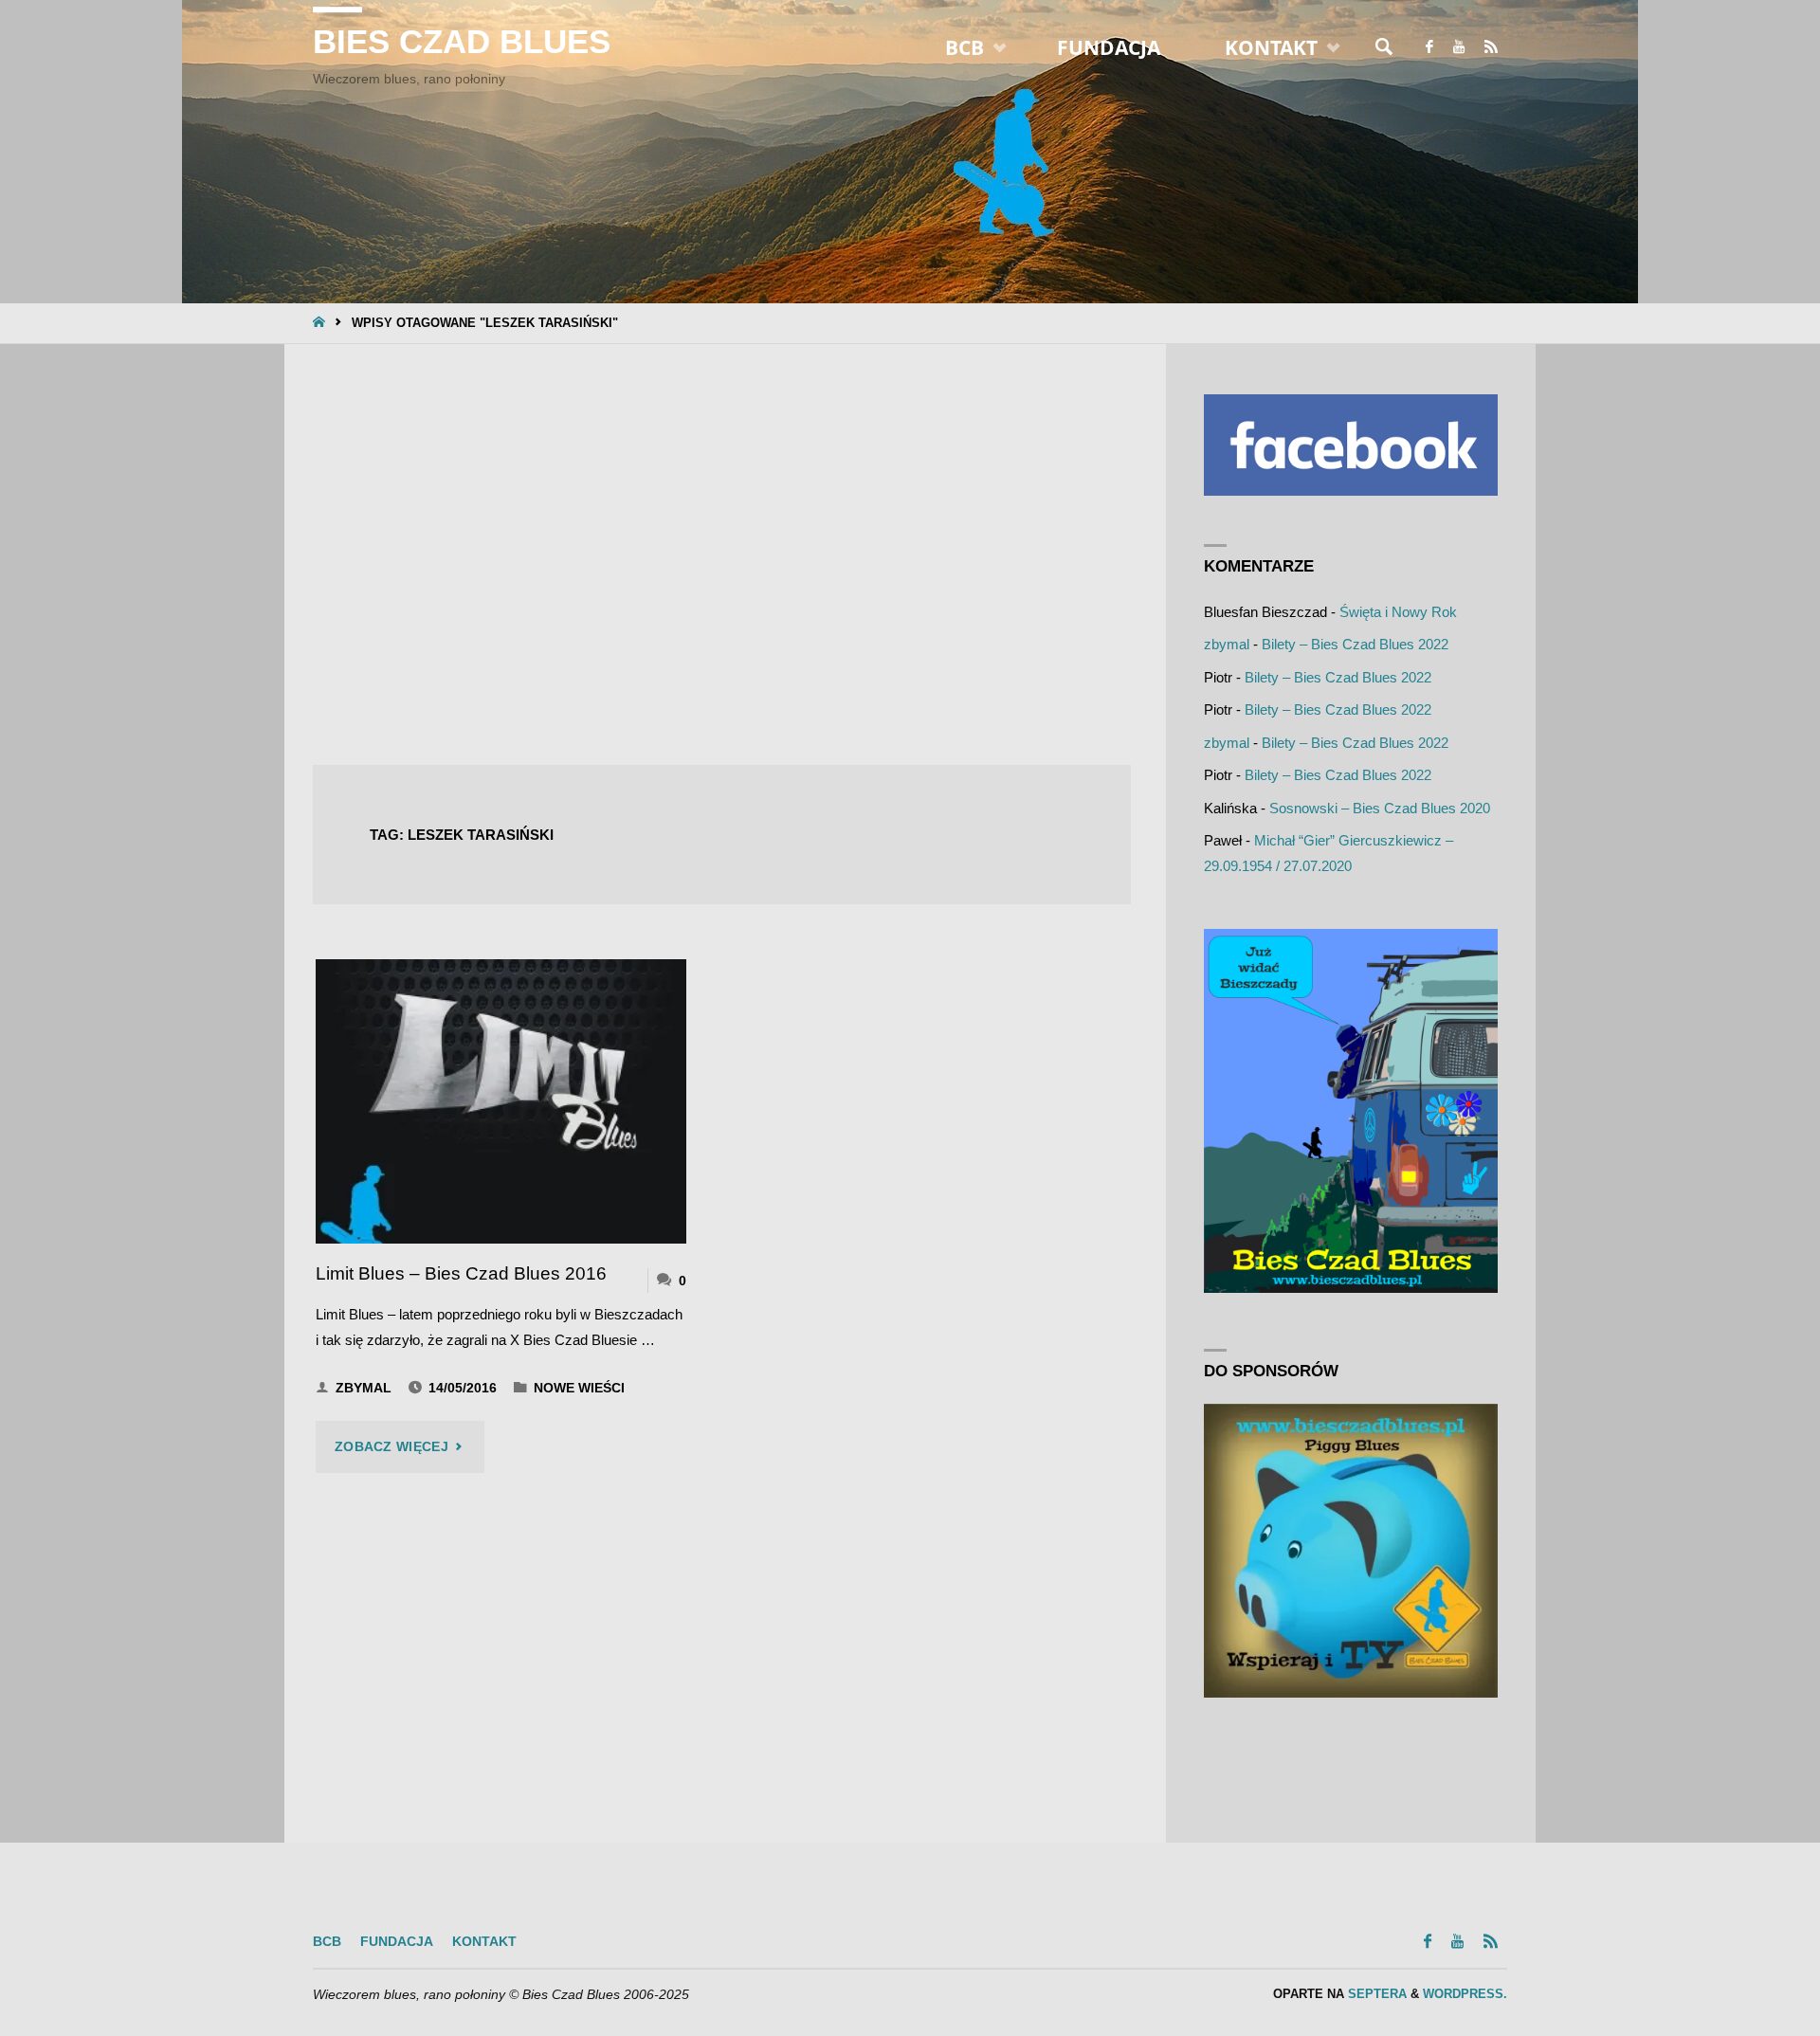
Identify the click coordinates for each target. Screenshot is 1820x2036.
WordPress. (1465, 1994)
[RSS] (1491, 47)
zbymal (1227, 644)
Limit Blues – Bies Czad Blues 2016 (461, 1273)
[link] (1384, 47)
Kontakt (484, 1942)
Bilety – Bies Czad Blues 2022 (1355, 644)
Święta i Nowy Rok (1398, 612)
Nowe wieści (579, 1388)
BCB (327, 1942)
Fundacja (397, 1942)
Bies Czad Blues (462, 42)
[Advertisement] (722, 556)
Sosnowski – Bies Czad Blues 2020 (1380, 808)
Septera (1375, 1994)
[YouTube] (1458, 47)
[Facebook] (1429, 47)
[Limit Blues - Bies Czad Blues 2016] (501, 1101)
